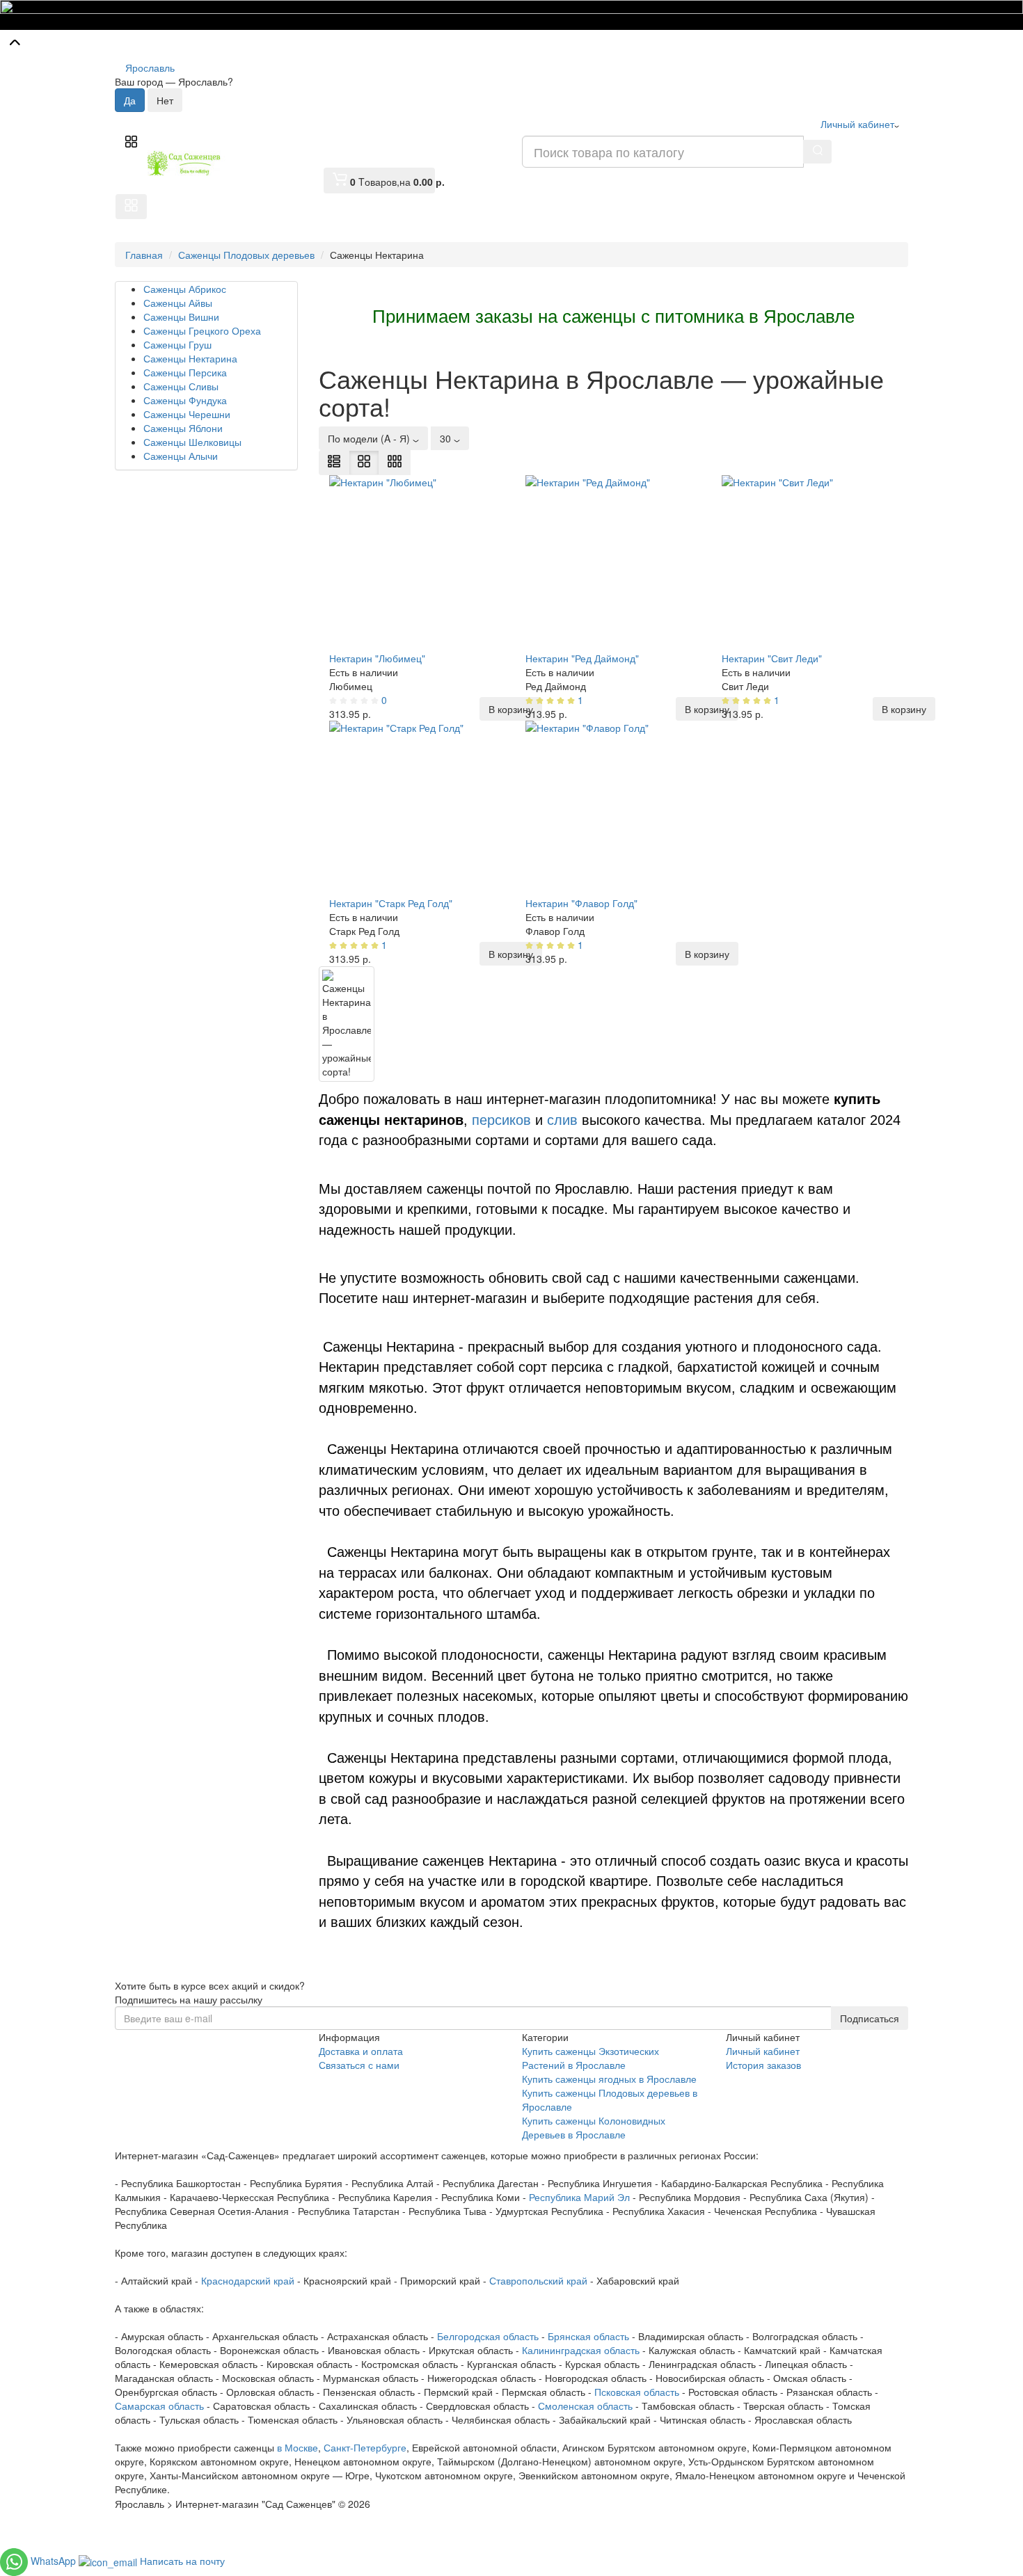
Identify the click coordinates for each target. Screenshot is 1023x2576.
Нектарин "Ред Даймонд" (582, 658)
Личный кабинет (763, 2051)
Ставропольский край (538, 2280)
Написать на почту (182, 2561)
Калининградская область (581, 2350)
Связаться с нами (359, 2065)
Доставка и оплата (361, 2051)
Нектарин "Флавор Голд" (581, 903)
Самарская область (159, 2406)
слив (564, 1120)
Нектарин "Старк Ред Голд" (391, 903)
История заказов (763, 2065)
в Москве (298, 2447)
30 (447, 438)
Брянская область (588, 2336)
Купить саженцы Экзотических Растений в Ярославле (590, 2058)
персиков (501, 1120)
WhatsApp (55, 2561)
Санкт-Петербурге (365, 2447)
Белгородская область (488, 2336)
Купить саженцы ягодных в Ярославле (609, 2079)
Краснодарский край (248, 2280)
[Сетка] (364, 463)
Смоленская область (585, 2406)
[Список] (334, 463)
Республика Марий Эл (579, 2197)
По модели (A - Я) (370, 438)
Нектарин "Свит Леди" (772, 658)
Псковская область (637, 2392)
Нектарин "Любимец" (377, 658)
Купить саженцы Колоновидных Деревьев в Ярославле (594, 2127)
